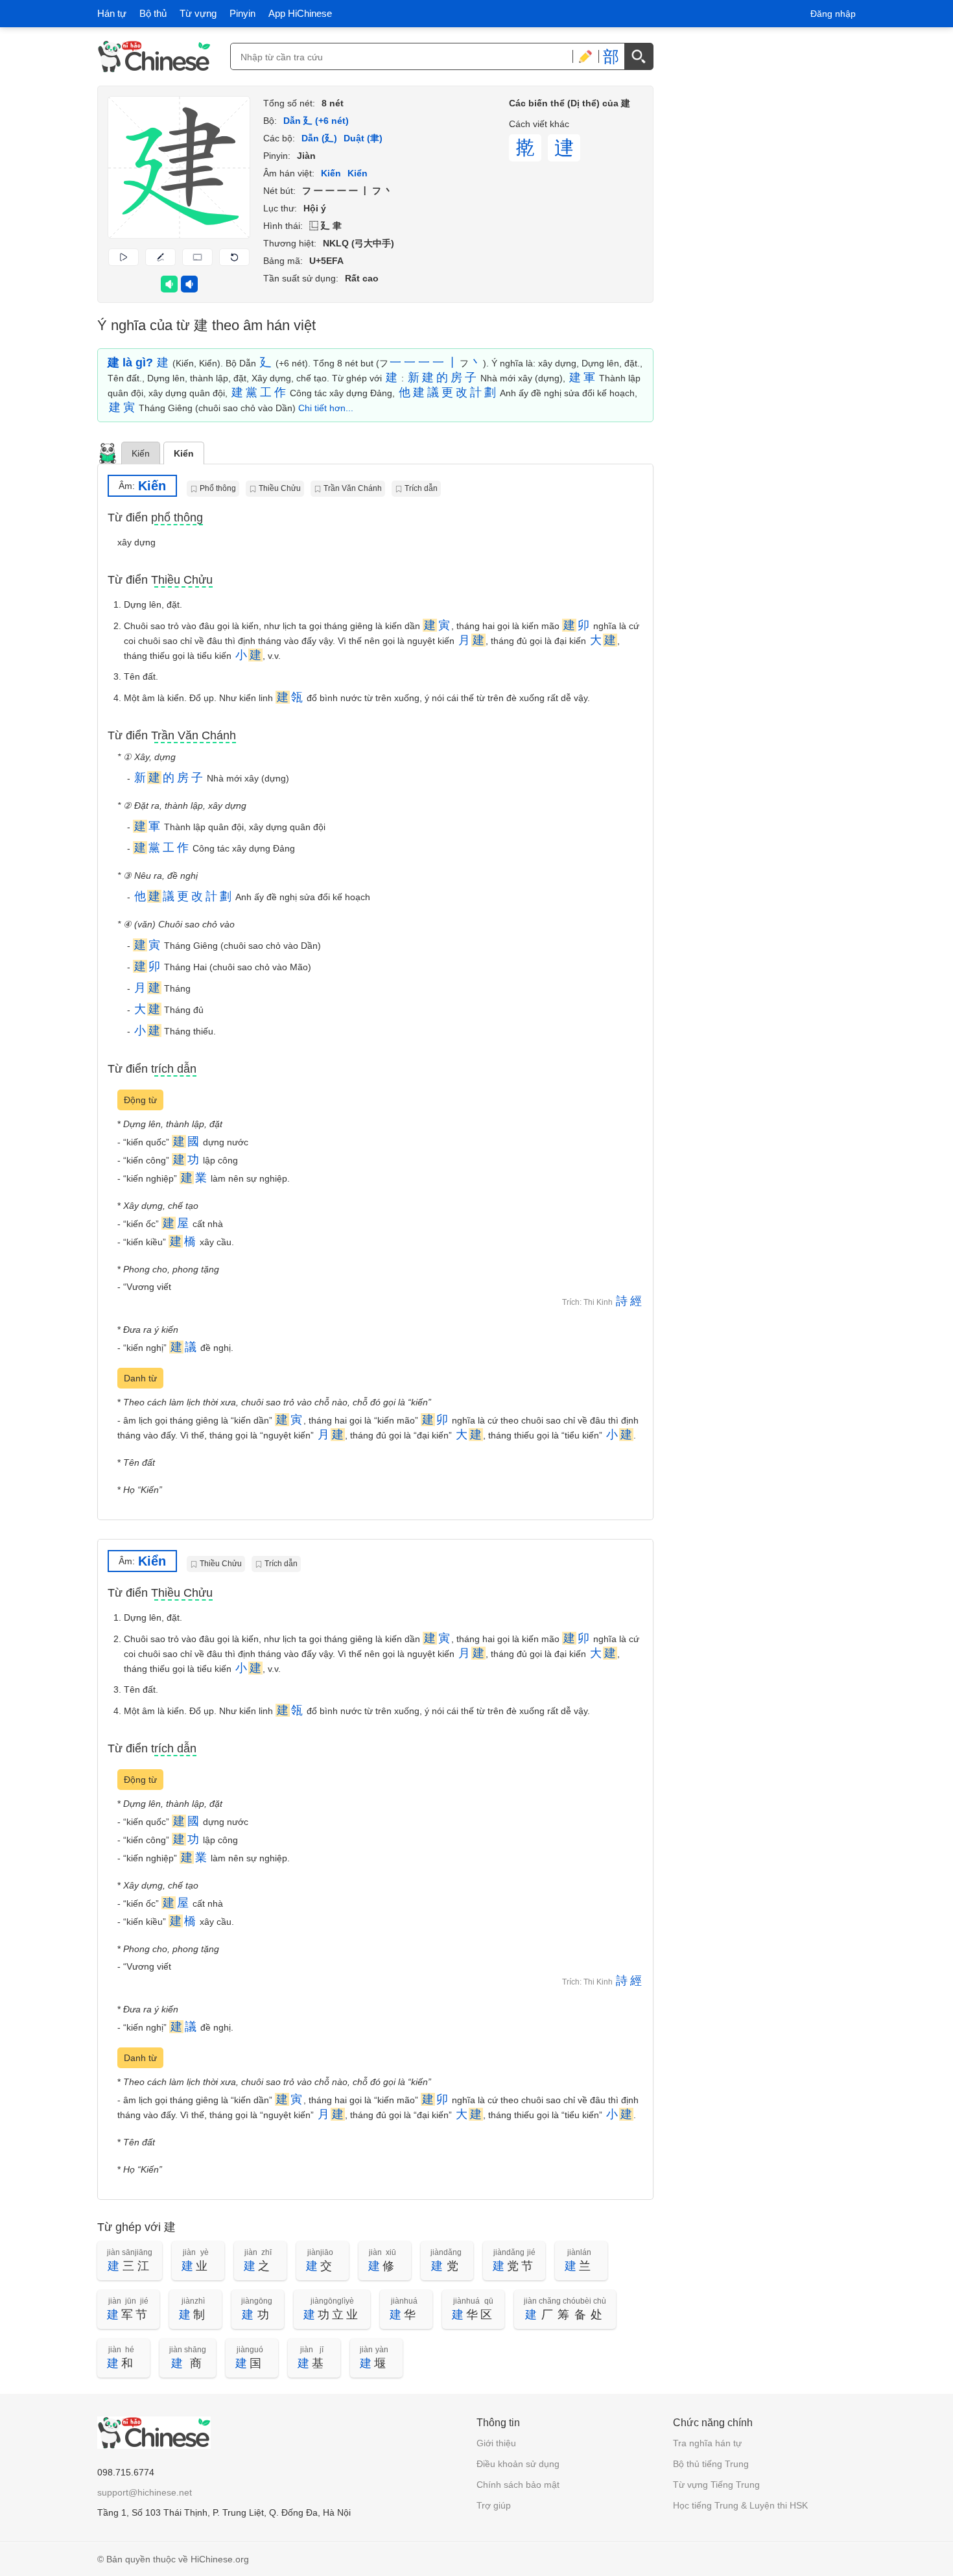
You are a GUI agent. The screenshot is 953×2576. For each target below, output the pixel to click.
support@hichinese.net (145, 2492)
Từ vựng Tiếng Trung (716, 2485)
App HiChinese (300, 13)
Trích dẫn (421, 488)
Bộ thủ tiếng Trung (711, 2464)
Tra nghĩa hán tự (707, 2443)
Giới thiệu (496, 2443)
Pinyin (242, 13)
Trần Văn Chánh (353, 488)
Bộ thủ (153, 13)
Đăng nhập (833, 14)
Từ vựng (198, 13)
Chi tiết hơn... (326, 408)
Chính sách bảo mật (518, 2485)
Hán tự (112, 13)
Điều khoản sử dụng (518, 2464)
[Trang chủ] (154, 56)
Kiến (141, 453)
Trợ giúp (494, 2505)
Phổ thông (218, 488)
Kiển (184, 453)
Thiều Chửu (280, 488)
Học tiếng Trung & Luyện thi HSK (740, 2505)
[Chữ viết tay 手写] (585, 56)
